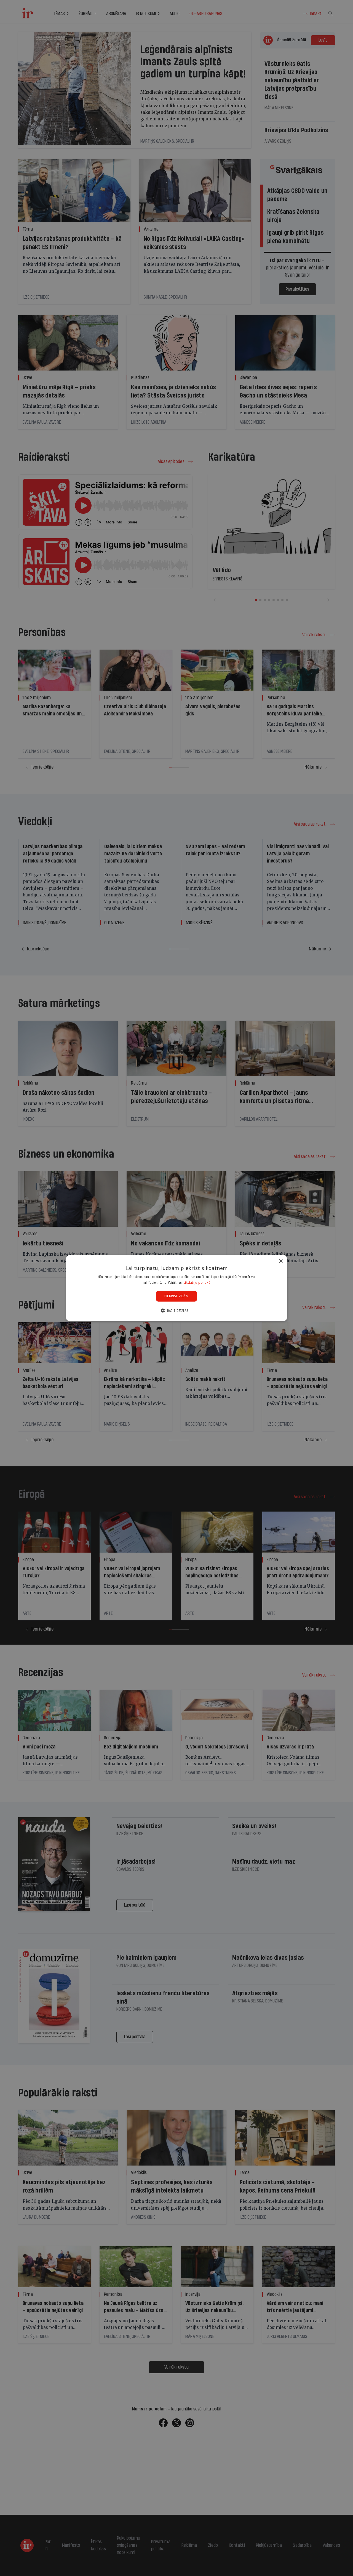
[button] (176, 1311)
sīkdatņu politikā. (197, 1282)
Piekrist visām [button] (177, 1296)
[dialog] (176, 1288)
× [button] (281, 1261)
